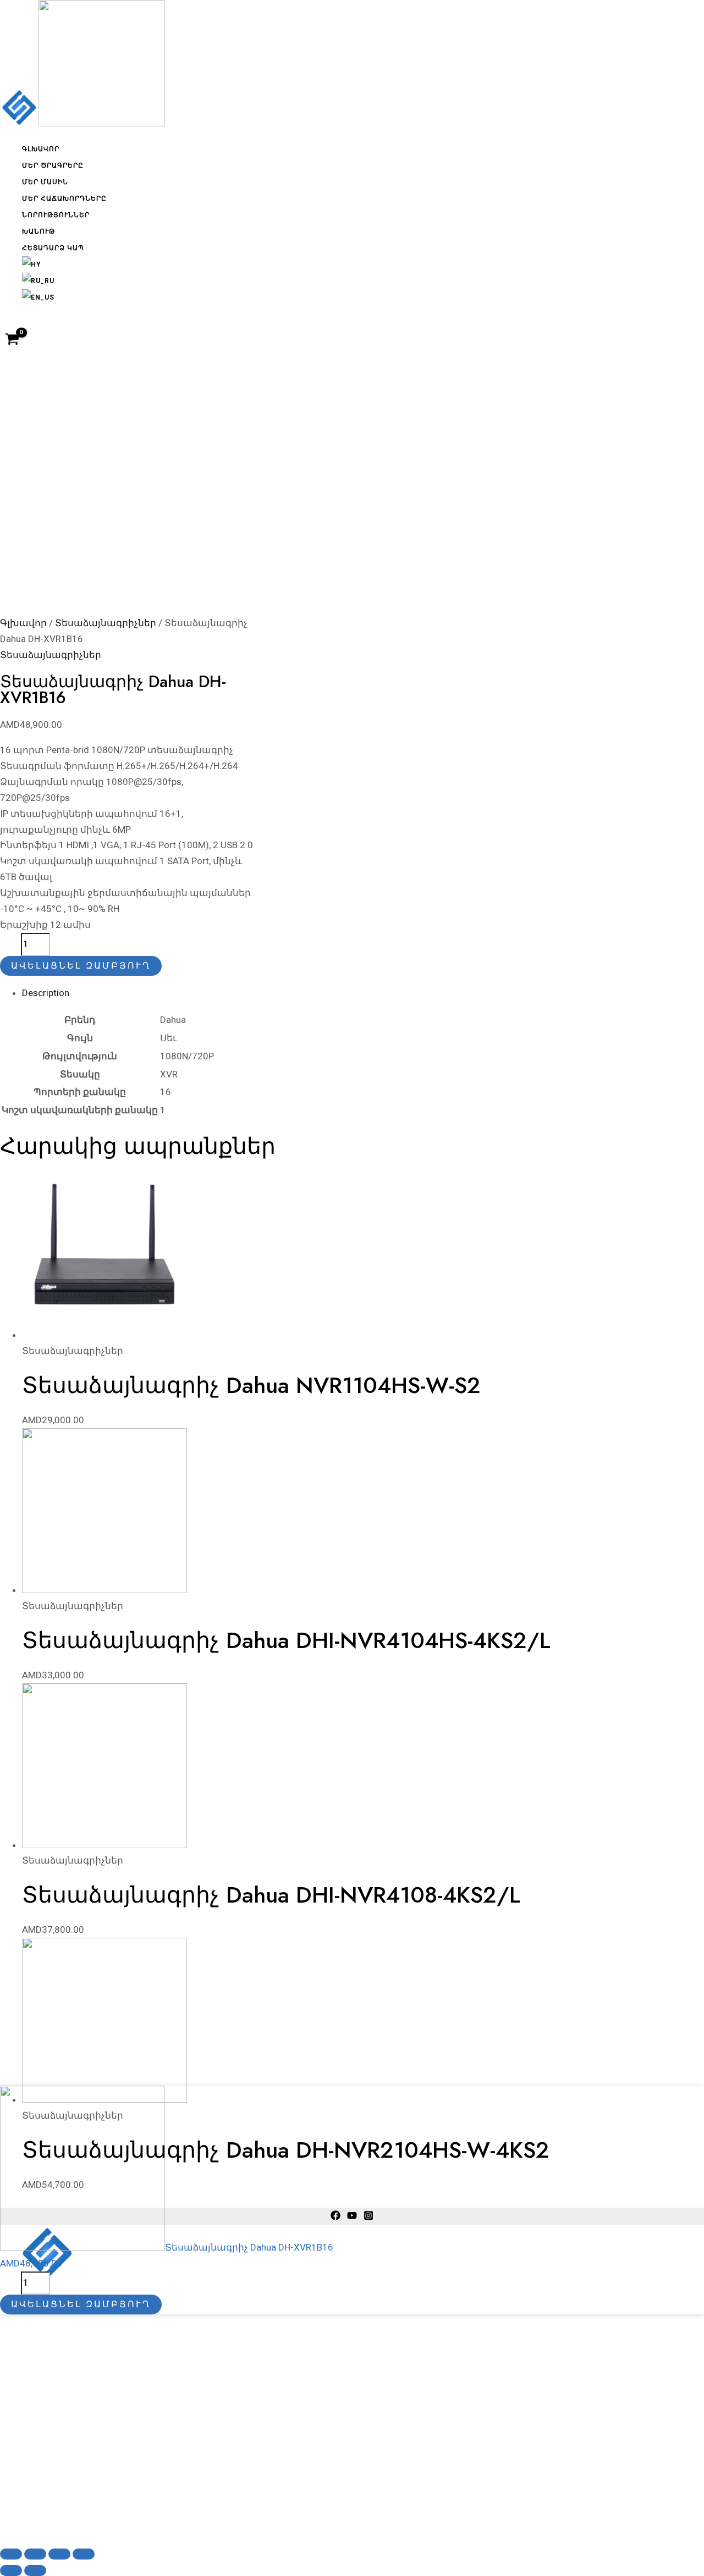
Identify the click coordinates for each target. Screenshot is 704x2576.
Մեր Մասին (45, 182)
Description (46, 993)
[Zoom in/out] (84, 2554)
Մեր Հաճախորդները (64, 198)
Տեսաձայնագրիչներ (106, 623)
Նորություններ (56, 215)
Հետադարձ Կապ (53, 248)
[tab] (286, 993)
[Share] (35, 2554)
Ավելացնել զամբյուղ (81, 966)
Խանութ (38, 231)
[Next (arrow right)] (35, 2571)
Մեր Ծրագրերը (53, 165)
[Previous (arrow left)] (11, 2571)
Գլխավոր (41, 149)
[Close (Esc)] (11, 2554)
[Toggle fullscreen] (59, 2554)
